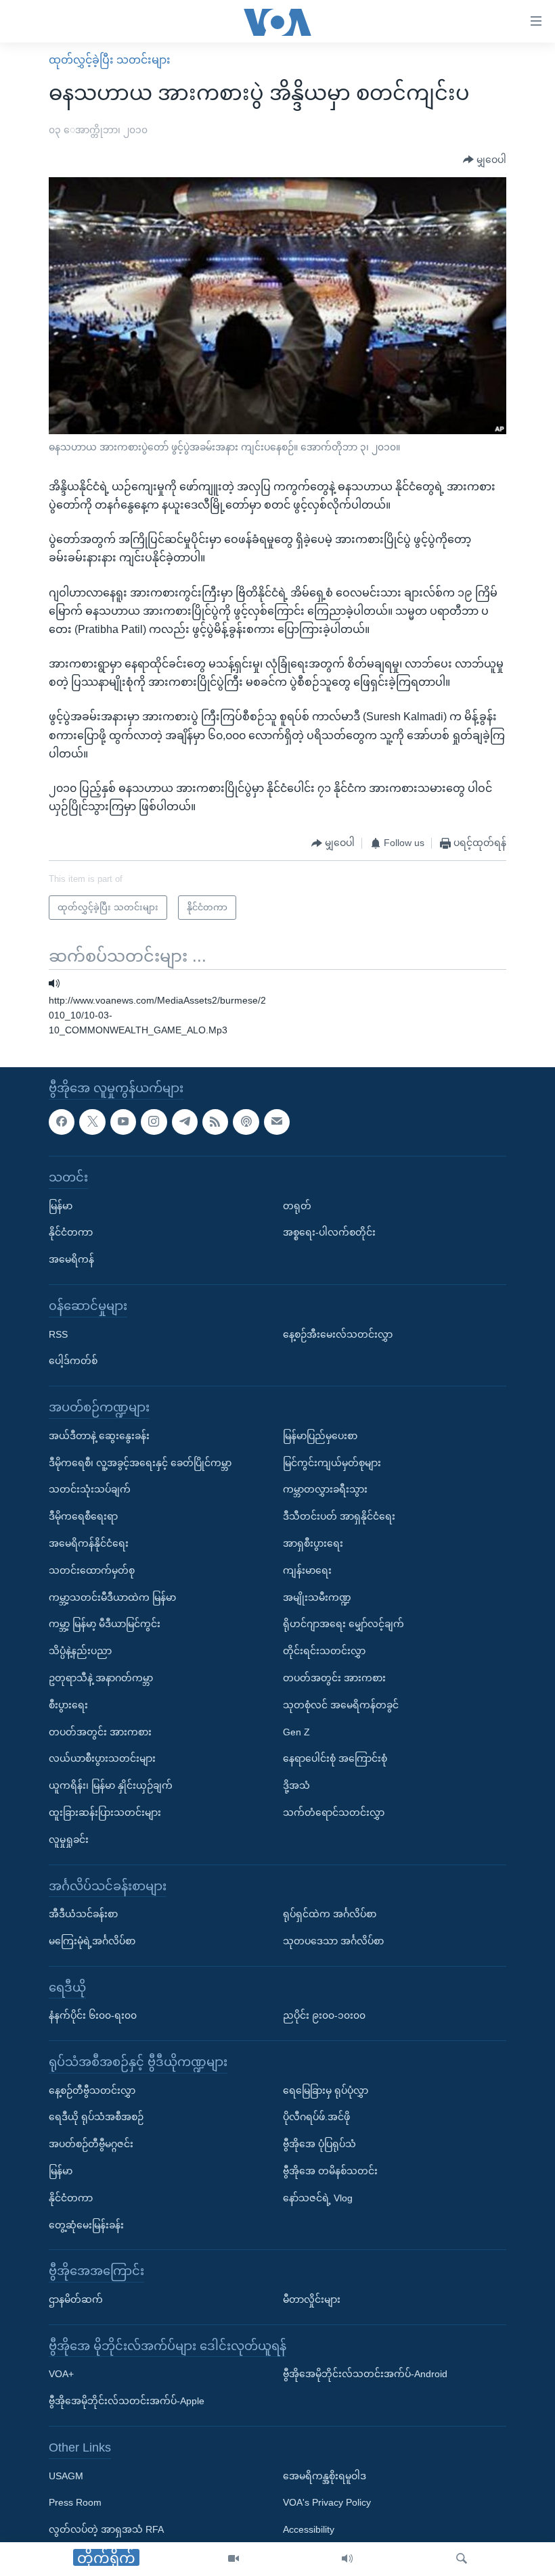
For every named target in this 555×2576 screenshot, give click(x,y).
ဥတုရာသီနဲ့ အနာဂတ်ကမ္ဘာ (101, 1678)
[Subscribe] (277, 1121)
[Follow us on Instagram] (154, 1121)
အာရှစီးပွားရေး (313, 1543)
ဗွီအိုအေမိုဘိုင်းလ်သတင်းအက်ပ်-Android (365, 2374)
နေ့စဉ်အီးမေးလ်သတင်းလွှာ (338, 1334)
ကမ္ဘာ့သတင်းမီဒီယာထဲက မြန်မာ (112, 1597)
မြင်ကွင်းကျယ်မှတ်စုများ (332, 1462)
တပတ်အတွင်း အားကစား (100, 1731)
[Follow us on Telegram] (185, 1121)
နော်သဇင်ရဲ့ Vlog (318, 2198)
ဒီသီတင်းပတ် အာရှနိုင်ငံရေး (339, 1516)
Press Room (75, 2502)
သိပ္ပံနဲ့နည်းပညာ (80, 1651)
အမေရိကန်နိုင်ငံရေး (89, 1543)
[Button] (485, 160)
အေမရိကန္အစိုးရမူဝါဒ (325, 2475)
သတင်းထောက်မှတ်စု (92, 1570)
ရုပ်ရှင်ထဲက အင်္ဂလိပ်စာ (330, 1914)
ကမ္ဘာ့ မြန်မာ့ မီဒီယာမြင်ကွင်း (105, 1624)
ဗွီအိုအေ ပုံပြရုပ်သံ (319, 2144)
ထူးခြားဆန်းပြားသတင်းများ (105, 1812)
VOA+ (61, 2374)
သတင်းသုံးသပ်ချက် (90, 1489)
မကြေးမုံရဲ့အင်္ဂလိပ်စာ (92, 1941)
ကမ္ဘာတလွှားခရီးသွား (325, 1489)
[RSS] (215, 1121)
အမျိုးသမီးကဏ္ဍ (317, 1597)
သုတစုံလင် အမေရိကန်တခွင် (341, 1705)
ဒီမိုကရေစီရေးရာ (83, 1516)
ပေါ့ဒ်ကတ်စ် (73, 1361)
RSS (58, 1334)
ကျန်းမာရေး (307, 1570)
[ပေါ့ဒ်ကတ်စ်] (246, 1121)
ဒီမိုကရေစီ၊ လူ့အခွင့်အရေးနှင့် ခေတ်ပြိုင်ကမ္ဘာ (140, 1462)
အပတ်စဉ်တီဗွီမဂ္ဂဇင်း (91, 2144)
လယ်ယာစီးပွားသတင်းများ (102, 1758)
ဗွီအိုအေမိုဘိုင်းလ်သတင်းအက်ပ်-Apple (127, 2401)
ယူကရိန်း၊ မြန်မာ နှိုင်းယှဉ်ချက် (111, 1785)
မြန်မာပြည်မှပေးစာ (320, 1436)
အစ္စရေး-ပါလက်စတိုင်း (329, 1232)
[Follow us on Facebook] (62, 1121)
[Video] (234, 2559)
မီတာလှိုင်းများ (312, 2299)
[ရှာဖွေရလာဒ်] (462, 2559)
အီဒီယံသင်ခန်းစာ (83, 1914)
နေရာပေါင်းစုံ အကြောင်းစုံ (335, 1758)
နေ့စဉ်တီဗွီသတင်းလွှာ (92, 2090)
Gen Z (296, 1731)
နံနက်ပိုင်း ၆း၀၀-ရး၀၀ (93, 2015)
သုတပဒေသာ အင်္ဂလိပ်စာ (333, 1941)
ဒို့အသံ (296, 1785)
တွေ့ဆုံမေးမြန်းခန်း (86, 2225)
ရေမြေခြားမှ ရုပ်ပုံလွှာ (326, 2090)
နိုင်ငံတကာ (71, 1232)
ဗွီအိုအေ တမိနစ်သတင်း (330, 2171)
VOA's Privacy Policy (327, 2502)
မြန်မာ (61, 1205)
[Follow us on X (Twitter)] (92, 1121)
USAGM (66, 2475)
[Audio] (347, 2559)
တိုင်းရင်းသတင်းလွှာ (324, 1651)
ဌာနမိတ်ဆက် (76, 2299)
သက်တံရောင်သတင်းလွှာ (334, 1812)
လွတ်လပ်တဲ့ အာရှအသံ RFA (106, 2529)
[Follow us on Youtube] (123, 1121)
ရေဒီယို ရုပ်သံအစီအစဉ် (96, 2117)
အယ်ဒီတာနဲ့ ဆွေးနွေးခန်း (99, 1436)
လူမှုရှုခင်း (69, 1840)
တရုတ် (297, 1205)
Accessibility (309, 2529)
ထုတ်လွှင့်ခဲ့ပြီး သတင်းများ (110, 60)
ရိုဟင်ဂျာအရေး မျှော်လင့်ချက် (343, 1624)
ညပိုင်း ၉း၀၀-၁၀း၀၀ (324, 2015)
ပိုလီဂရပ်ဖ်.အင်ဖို (316, 2117)
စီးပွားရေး (68, 1705)
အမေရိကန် (71, 1259)
